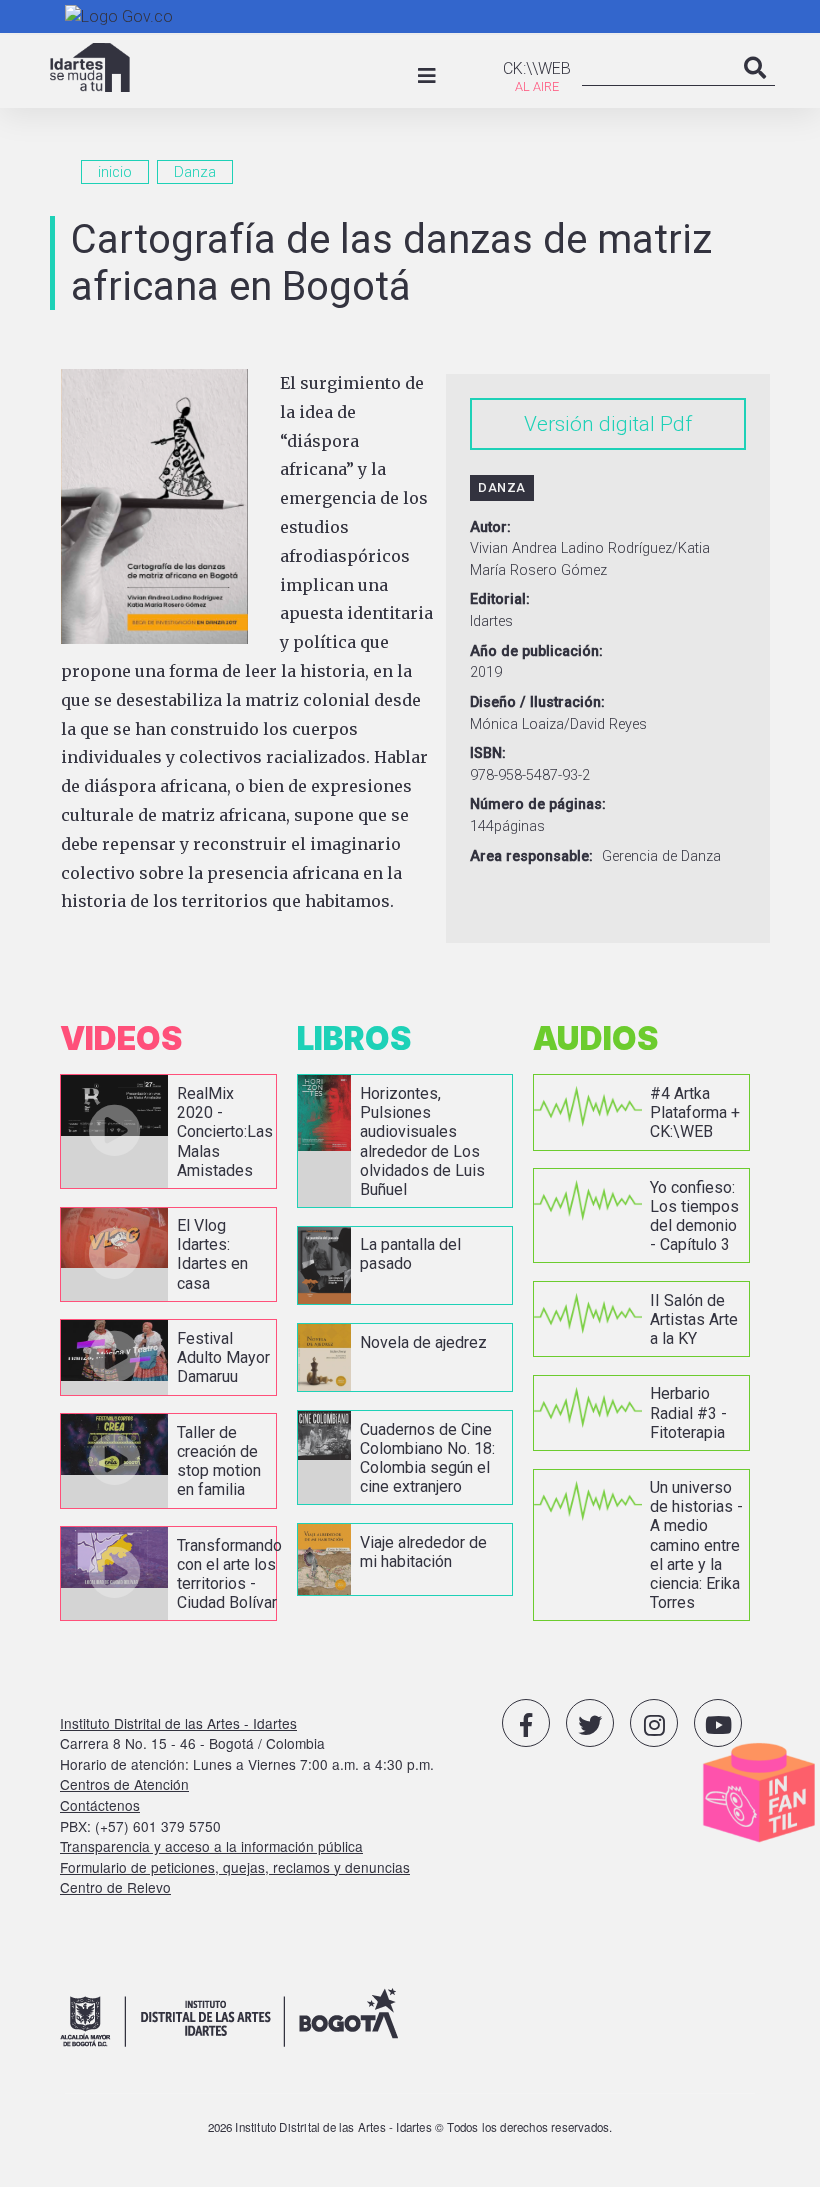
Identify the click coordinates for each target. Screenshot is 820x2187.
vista (168, 1131)
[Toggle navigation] (427, 76)
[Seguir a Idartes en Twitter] (590, 1723)
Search (755, 88)
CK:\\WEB (537, 68)
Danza (195, 172)
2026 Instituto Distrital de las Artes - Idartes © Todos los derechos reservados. (410, 2127)
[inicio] (90, 67)
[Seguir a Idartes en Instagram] (654, 1723)
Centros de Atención (124, 1784)
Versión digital (589, 424)
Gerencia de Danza (661, 856)
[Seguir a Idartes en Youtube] (718, 1723)
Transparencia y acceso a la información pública (211, 1846)
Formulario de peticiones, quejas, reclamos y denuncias (235, 1867)
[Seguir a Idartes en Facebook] (526, 1723)
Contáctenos (100, 1805)
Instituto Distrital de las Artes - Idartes (178, 1723)
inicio (115, 172)
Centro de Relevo (115, 1887)
